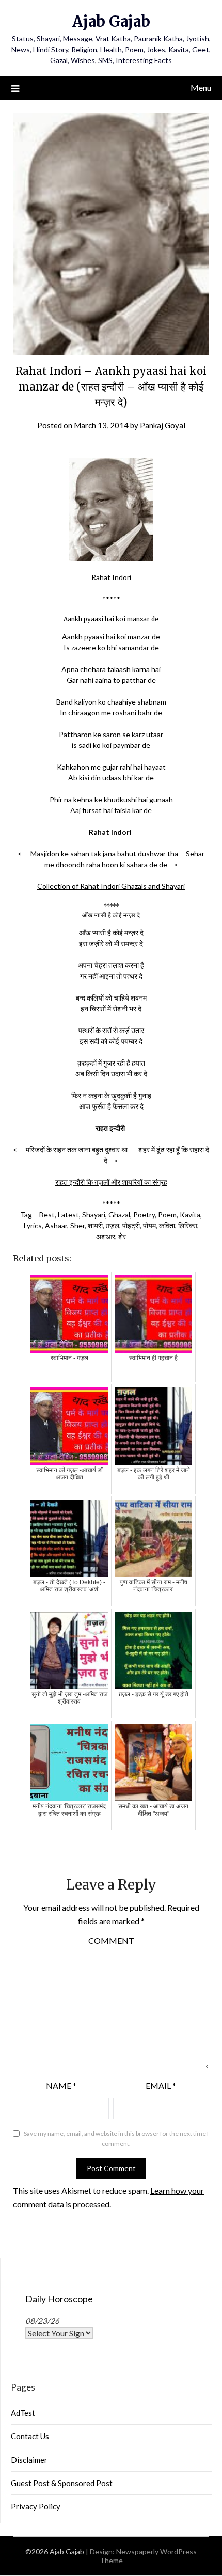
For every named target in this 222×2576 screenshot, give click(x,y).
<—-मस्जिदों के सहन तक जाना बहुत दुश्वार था (70, 1150)
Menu (201, 88)
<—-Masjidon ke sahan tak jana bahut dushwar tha (98, 854)
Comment (111, 1940)
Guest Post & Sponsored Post (62, 2483)
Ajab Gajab (111, 21)
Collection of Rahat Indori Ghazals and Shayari (111, 886)
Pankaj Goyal (163, 425)
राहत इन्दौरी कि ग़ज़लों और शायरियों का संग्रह (111, 1182)
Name (61, 2086)
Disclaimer (29, 2460)
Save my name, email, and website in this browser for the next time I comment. (116, 2139)
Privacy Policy (36, 2506)
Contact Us (30, 2436)
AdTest (23, 2413)
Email (161, 2086)
